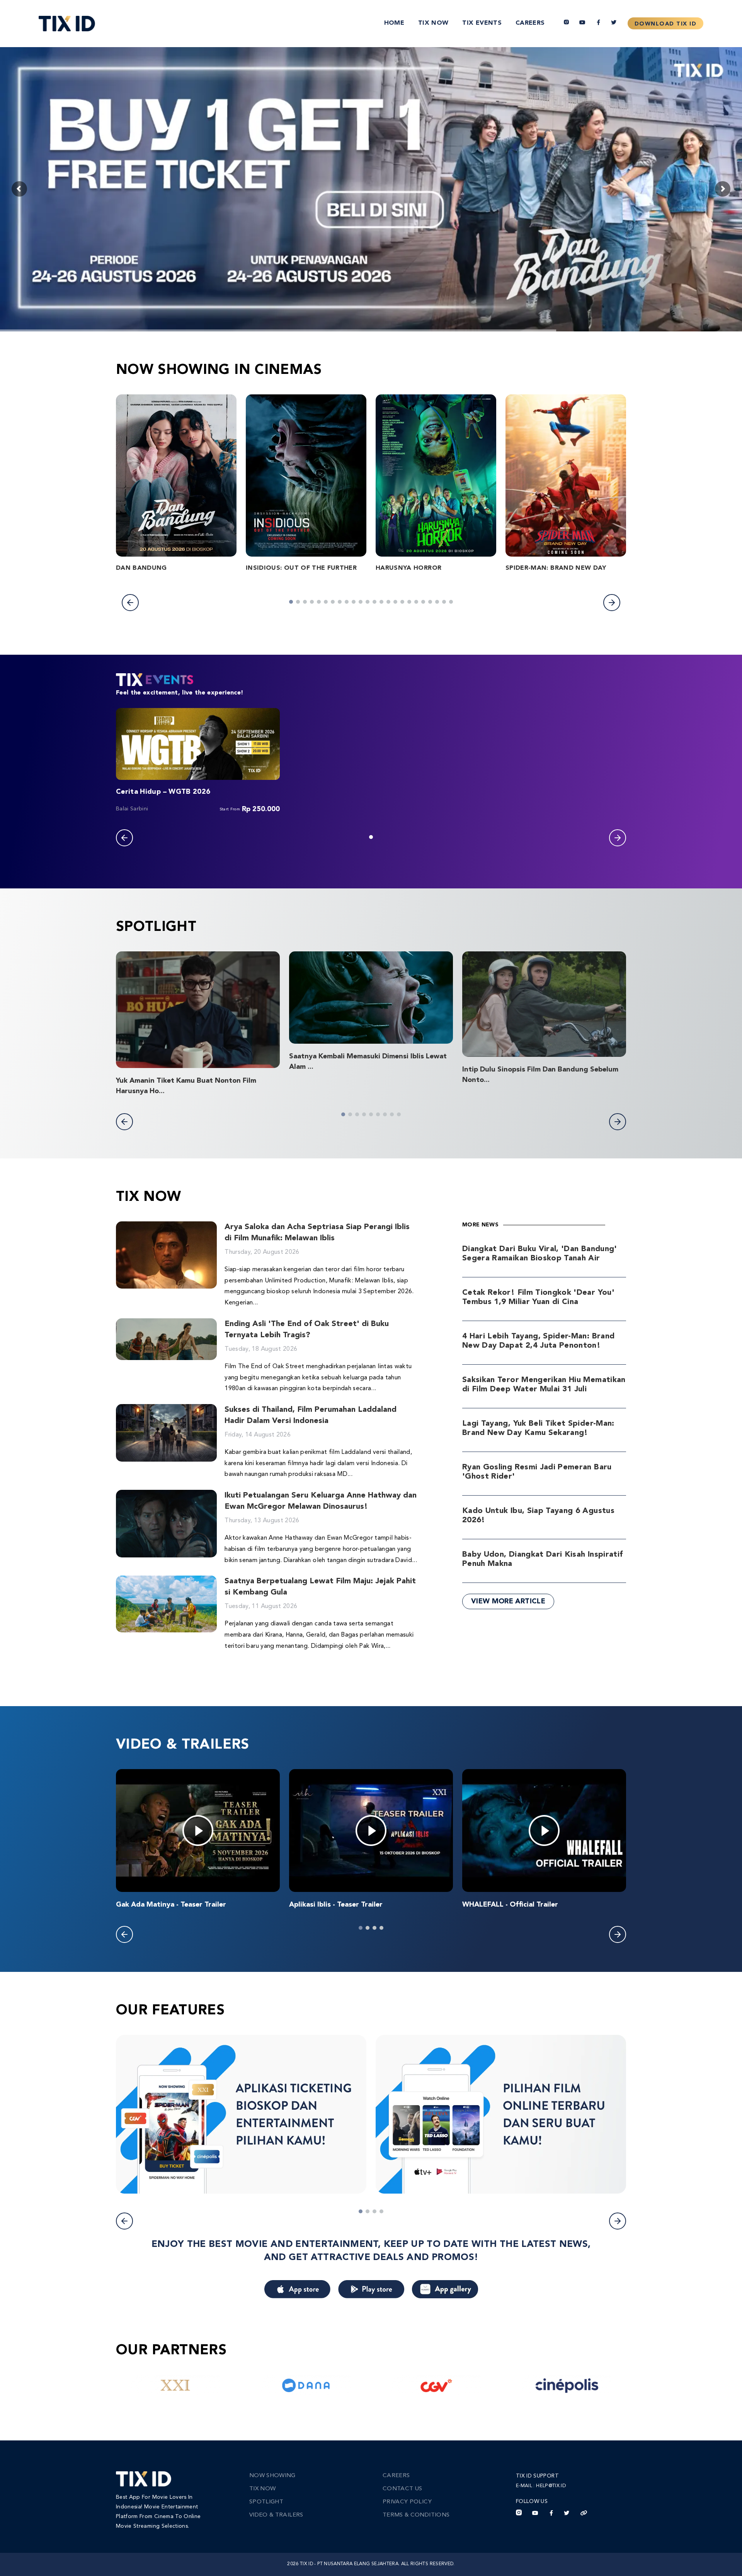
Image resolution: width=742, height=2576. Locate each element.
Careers (530, 23)
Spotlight (266, 2502)
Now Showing (272, 2476)
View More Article (508, 1601)
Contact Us (402, 2489)
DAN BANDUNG (141, 568)
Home (394, 23)
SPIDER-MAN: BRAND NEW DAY (556, 568)
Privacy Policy (407, 2502)
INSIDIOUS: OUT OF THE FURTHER (301, 568)
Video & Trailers (276, 2515)
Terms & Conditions (416, 2515)
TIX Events (482, 23)
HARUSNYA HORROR (408, 568)
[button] (130, 603)
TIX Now (433, 23)
